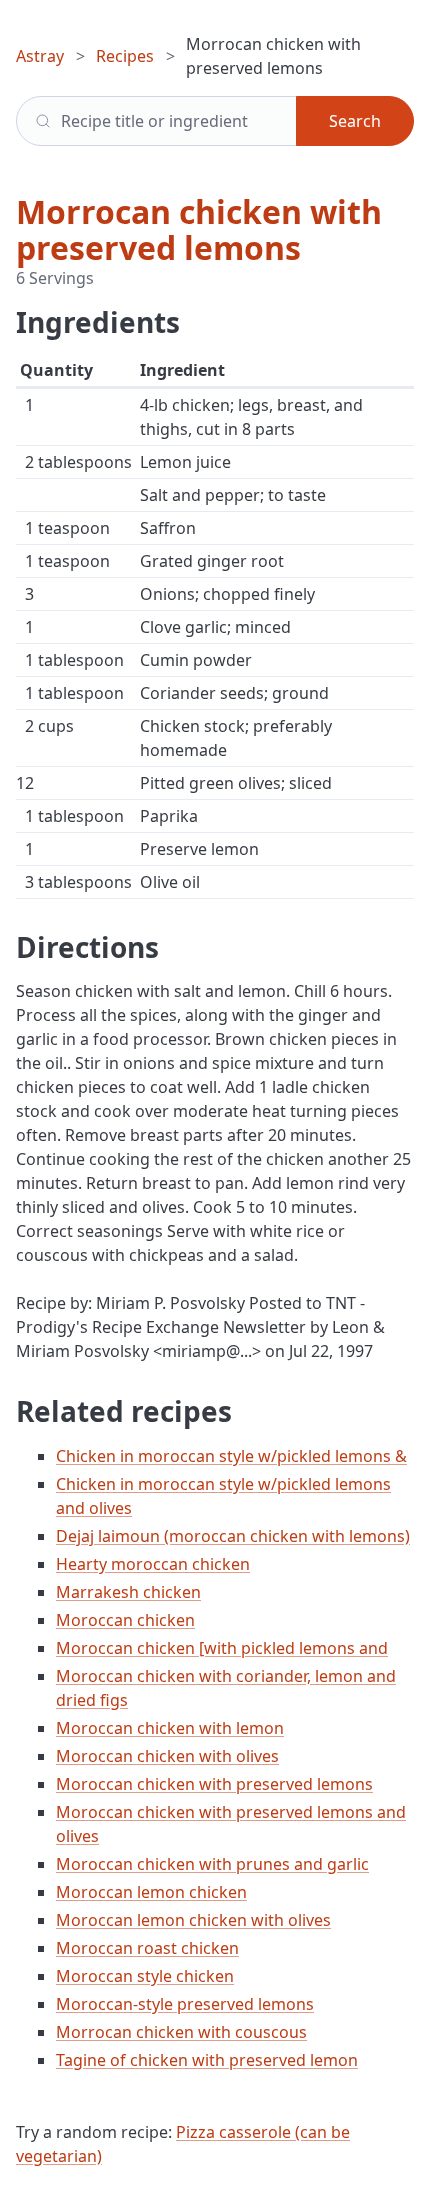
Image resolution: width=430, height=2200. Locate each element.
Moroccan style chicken (145, 1976)
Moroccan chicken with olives (167, 1756)
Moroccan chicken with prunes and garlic (212, 1864)
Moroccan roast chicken (147, 1948)
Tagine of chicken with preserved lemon (207, 2060)
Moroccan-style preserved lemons (185, 2004)
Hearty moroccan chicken (153, 1564)
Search (355, 121)
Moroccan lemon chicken (151, 1892)
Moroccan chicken (125, 1620)
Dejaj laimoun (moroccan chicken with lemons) (233, 1536)
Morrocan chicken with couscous (181, 2032)
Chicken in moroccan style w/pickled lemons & (231, 1456)
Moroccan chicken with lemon (170, 1728)
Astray (40, 56)
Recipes (125, 56)
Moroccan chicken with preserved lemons (214, 1784)
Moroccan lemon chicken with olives (193, 1920)
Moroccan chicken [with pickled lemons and (222, 1648)
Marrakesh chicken (128, 1592)
